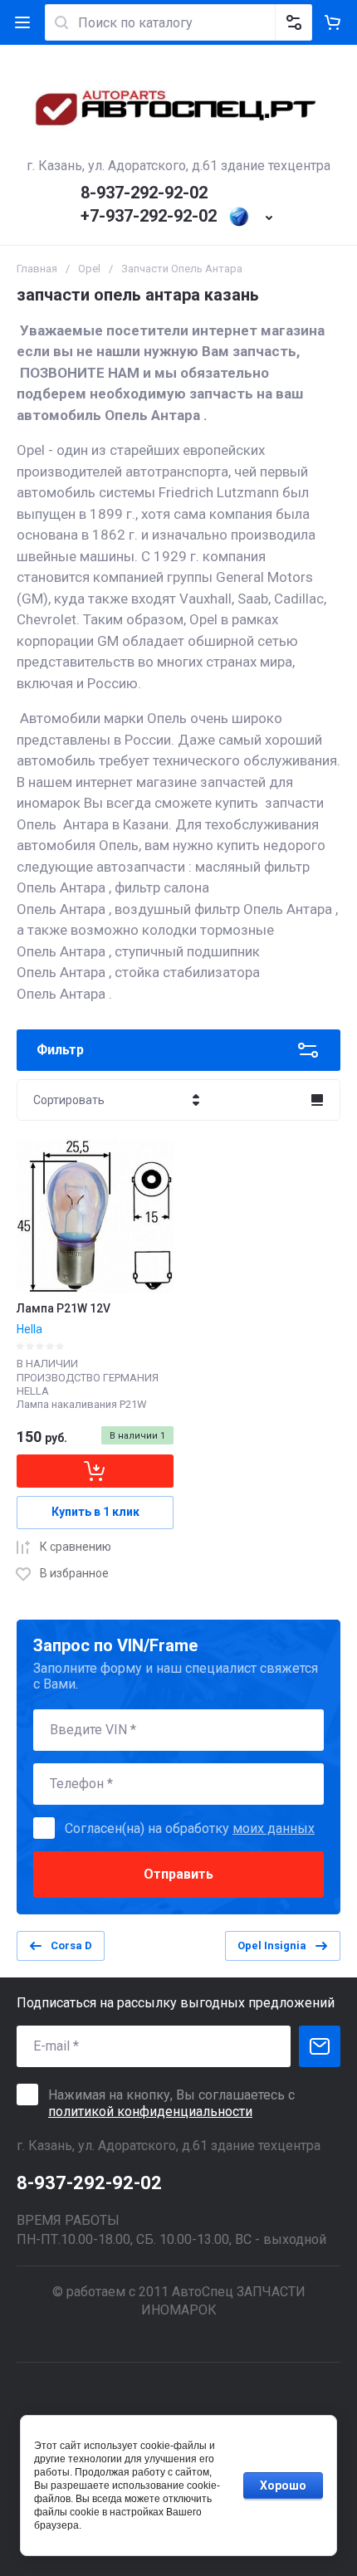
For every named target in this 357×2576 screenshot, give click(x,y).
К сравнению (76, 1547)
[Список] (317, 1100)
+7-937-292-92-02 (149, 216)
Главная (37, 269)
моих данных (274, 1828)
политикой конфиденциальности (150, 2112)
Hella (29, 1329)
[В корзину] (95, 1471)
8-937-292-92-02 (144, 193)
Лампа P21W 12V (64, 1308)
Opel (89, 269)
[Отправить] (320, 2046)
